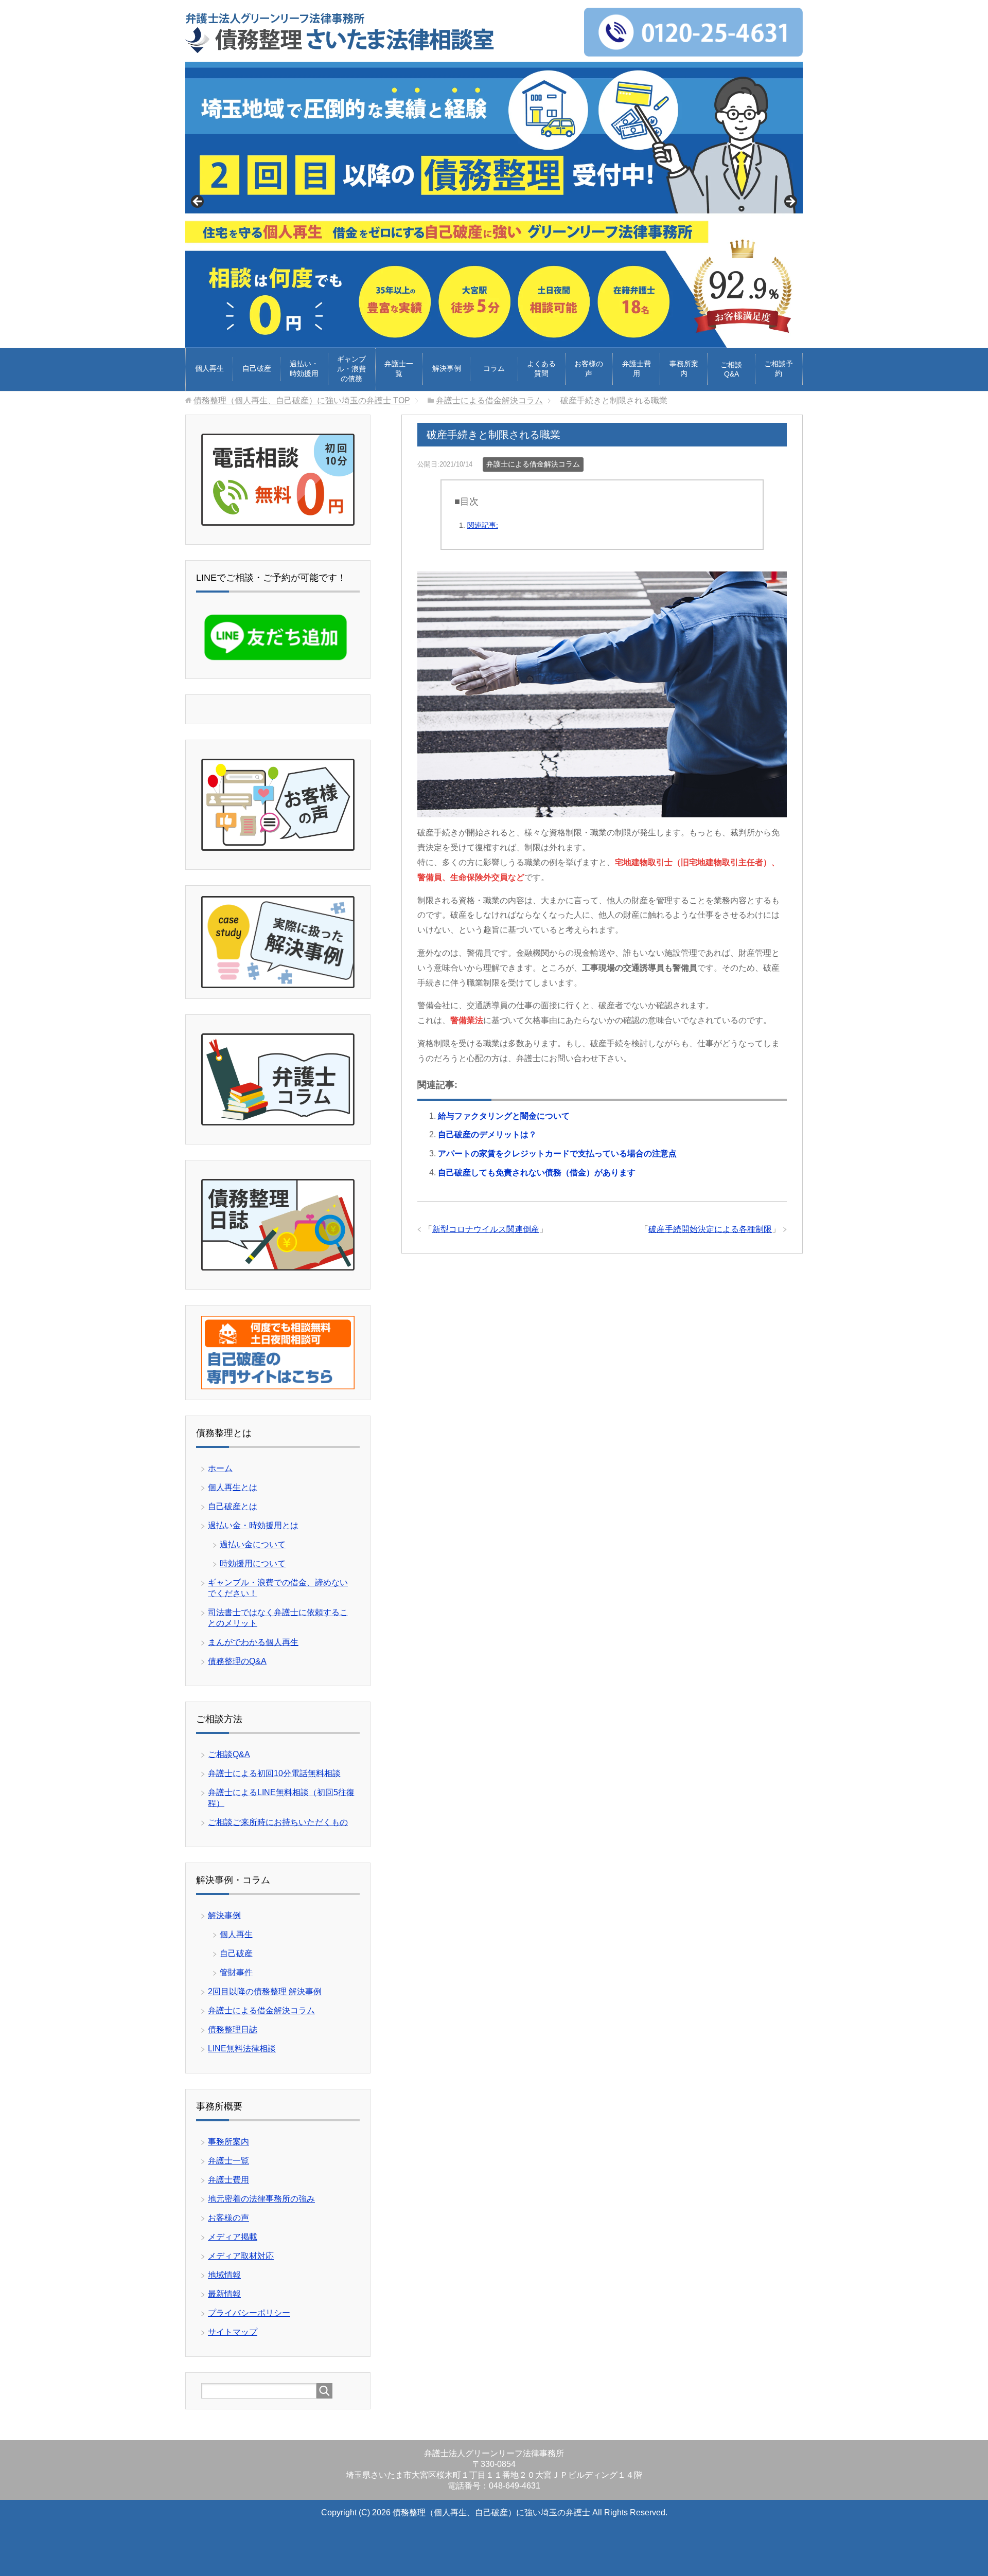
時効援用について (253, 1563)
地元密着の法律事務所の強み (261, 2199)
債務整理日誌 (233, 2029)
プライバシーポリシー (249, 2313)
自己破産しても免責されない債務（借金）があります (537, 1173)
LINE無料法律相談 (242, 2049)
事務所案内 (684, 369)
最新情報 (224, 2294)
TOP (302, 400)
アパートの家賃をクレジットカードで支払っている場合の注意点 (557, 1153)
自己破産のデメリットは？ (487, 1134)
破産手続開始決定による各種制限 (710, 1229)
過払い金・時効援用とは (253, 1525)
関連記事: (483, 525)
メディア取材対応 (241, 2256)
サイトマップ (233, 2332)
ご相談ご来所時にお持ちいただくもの (278, 1822)
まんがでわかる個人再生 (253, 1642)
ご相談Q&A (731, 369)
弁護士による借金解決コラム (533, 464)
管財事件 (236, 1972)
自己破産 (257, 368)
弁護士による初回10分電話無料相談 (274, 1773)
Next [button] (790, 202)
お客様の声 (589, 369)
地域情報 (224, 2275)
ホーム (220, 1468)
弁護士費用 (637, 369)
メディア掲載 (233, 2237)
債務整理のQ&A (237, 1661)
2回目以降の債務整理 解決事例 (265, 1991)
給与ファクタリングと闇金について (504, 1116)
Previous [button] (198, 202)
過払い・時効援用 (304, 369)
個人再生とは (233, 1487)
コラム (494, 368)
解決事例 (447, 368)
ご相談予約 (779, 369)
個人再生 (209, 368)
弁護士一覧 (399, 369)
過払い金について (253, 1544)
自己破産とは (233, 1506)
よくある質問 (541, 369)
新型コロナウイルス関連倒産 (486, 1229)
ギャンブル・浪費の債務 (351, 369)
